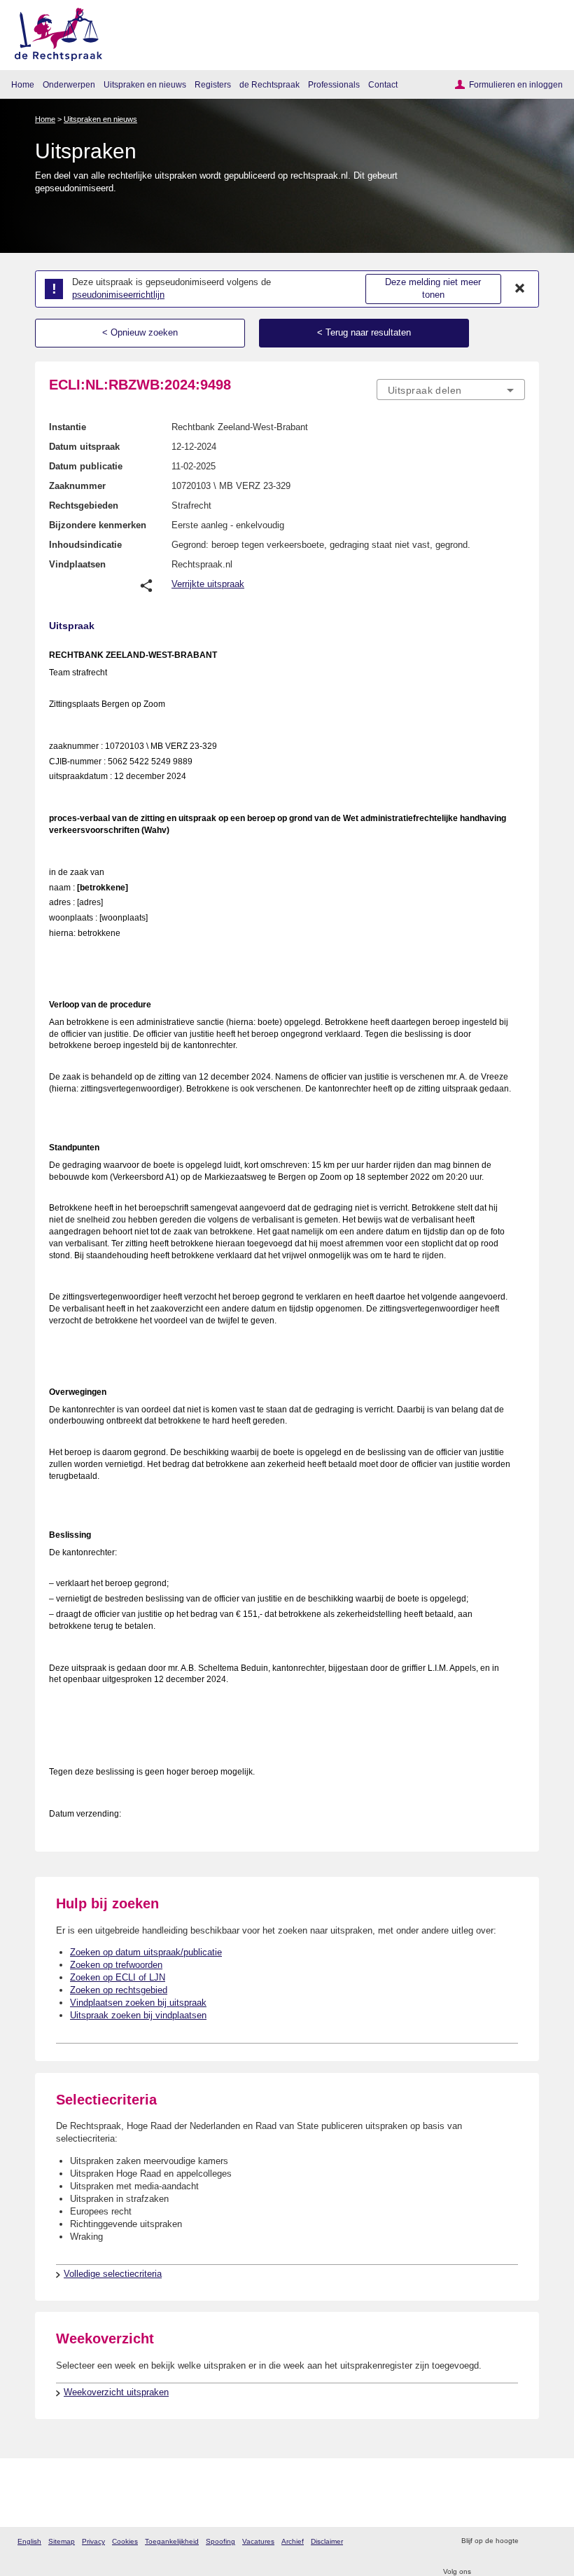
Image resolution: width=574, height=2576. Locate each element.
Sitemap (62, 2541)
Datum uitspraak (84, 447)
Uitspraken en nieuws (145, 84)
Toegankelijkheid (172, 2541)
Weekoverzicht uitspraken (116, 2392)
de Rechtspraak (269, 84)
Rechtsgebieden (84, 505)
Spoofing (220, 2541)
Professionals (334, 84)
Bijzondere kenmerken (98, 525)
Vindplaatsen (77, 564)
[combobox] (451, 390)
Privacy (93, 2541)
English (29, 2541)
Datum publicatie (86, 466)
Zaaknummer (77, 486)
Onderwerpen (69, 84)
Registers (213, 84)
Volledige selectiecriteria (113, 2274)
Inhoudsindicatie (85, 545)
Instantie (68, 427)
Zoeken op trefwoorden (116, 1965)
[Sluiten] (520, 289)
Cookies (125, 2541)
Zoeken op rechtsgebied (119, 1990)
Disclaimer (327, 2541)
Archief (293, 2541)
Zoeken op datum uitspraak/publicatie (146, 1952)
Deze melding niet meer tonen (433, 289)
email (549, 2541)
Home (23, 84)
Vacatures (258, 2541)
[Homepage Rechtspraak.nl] (54, 32)
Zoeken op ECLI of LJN (118, 1977)
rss (531, 2541)
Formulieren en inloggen (516, 84)
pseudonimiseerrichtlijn (118, 295)
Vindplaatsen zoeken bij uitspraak (138, 2003)
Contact (383, 84)
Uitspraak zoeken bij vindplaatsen (138, 2015)
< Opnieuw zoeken (140, 332)
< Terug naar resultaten (364, 332)
